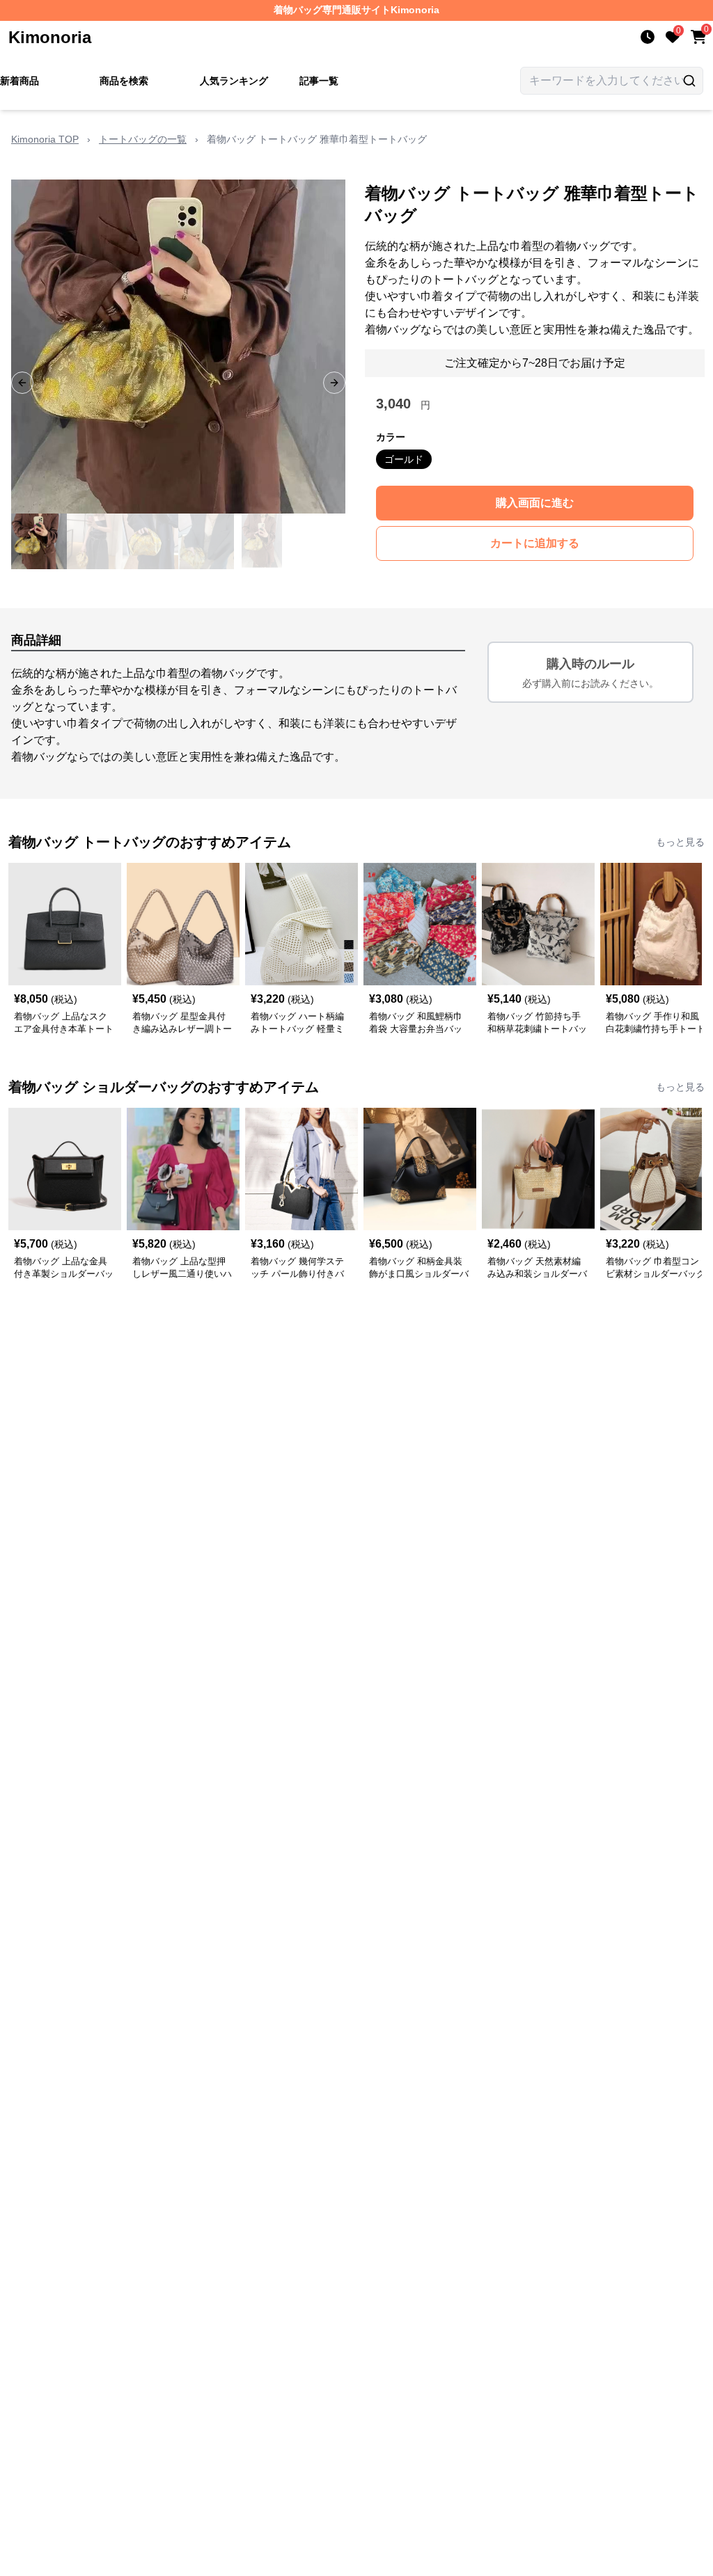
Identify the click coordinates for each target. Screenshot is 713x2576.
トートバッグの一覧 (143, 139)
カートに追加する (535, 543)
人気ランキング (234, 81)
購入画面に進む (535, 503)
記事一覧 (319, 81)
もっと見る (680, 842)
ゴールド (404, 459)
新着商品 (19, 81)
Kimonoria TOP (45, 139)
